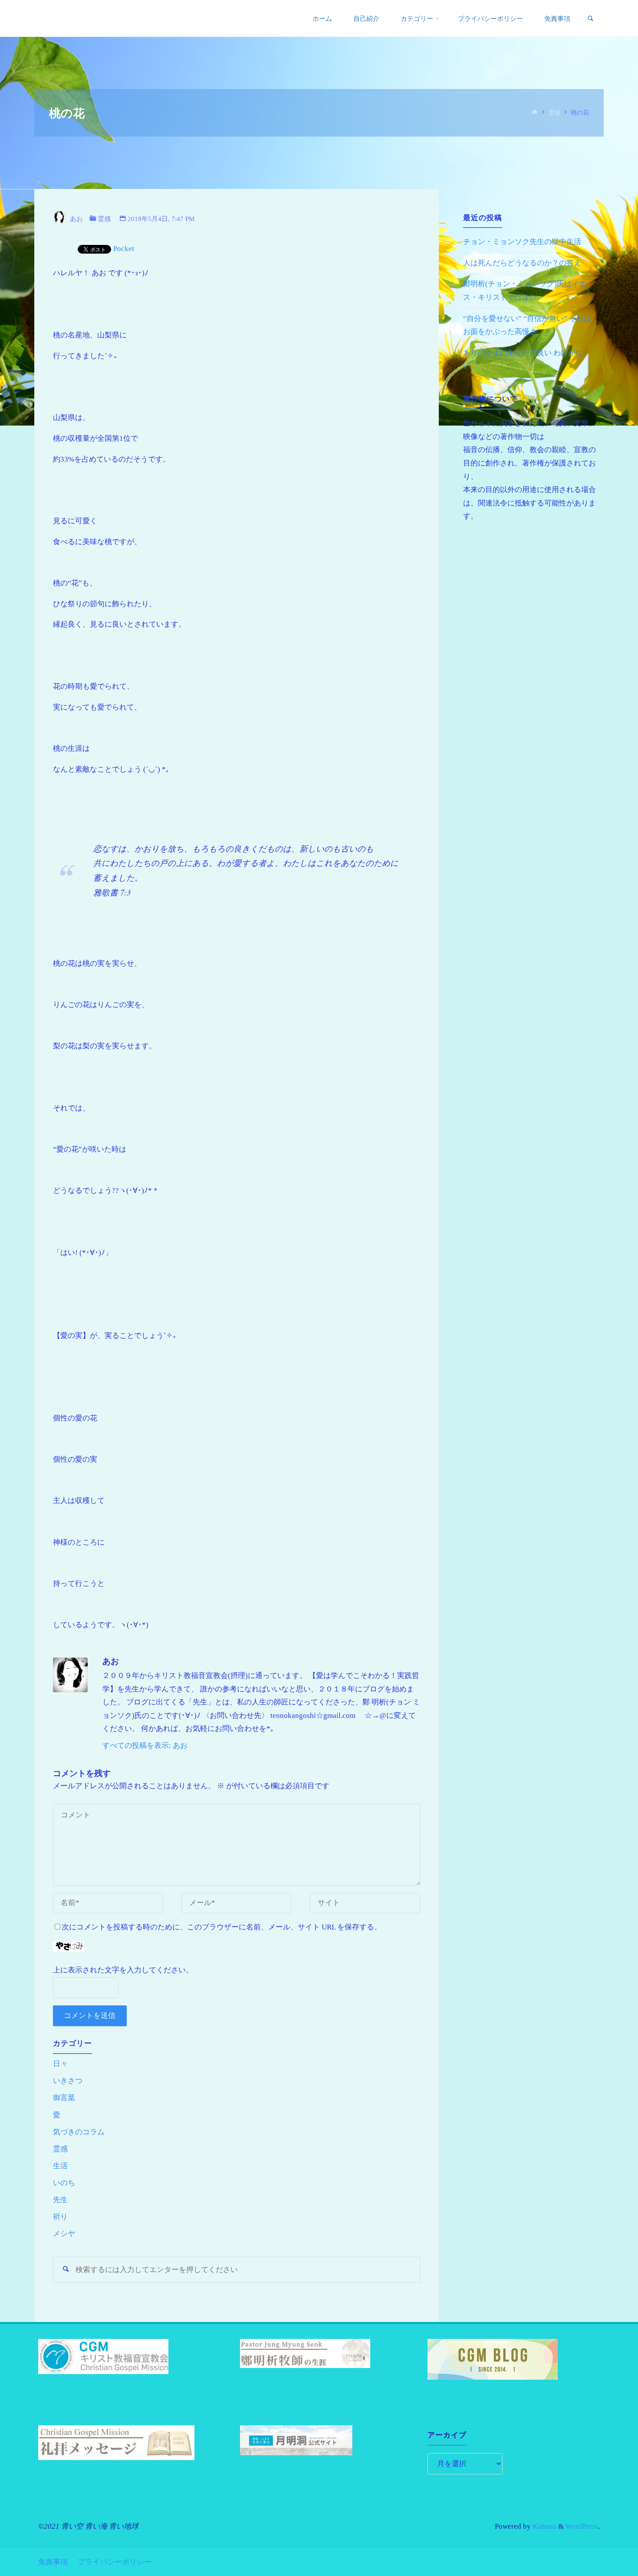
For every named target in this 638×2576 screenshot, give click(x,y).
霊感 (554, 113)
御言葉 (64, 2098)
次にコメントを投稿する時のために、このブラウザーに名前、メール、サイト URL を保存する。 (222, 1927)
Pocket (124, 249)
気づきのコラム (79, 2132)
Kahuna (544, 2526)
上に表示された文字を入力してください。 (123, 1970)
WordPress (582, 2526)
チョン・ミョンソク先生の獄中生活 (522, 242)
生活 (60, 2166)
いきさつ (68, 2081)
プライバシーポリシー (115, 2562)
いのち (64, 2183)
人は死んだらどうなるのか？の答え (522, 263)
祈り (60, 2217)
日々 (60, 2064)
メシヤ (64, 2234)
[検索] (590, 19)
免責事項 (53, 2562)
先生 (60, 2200)
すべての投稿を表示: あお (145, 1745)
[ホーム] (535, 113)
